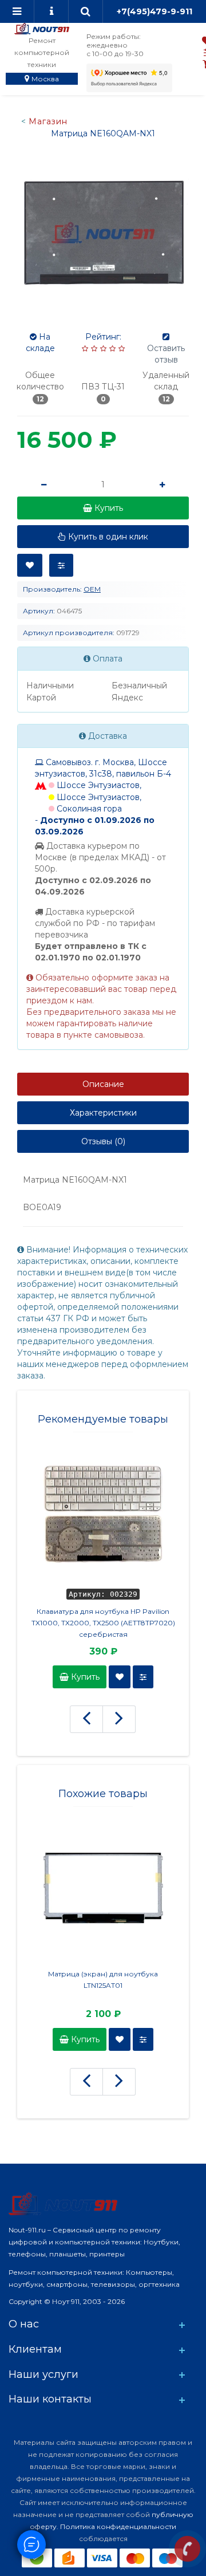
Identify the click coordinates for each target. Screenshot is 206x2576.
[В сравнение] (61, 565)
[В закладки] (30, 565)
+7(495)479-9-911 (154, 11)
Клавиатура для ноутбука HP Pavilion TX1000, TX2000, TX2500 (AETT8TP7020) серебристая (103, 1623)
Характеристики (103, 1113)
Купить (84, 1677)
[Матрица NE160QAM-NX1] (103, 233)
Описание (103, 1084)
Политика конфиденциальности (118, 2526)
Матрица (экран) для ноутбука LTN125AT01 (103, 1980)
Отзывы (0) (103, 1141)
